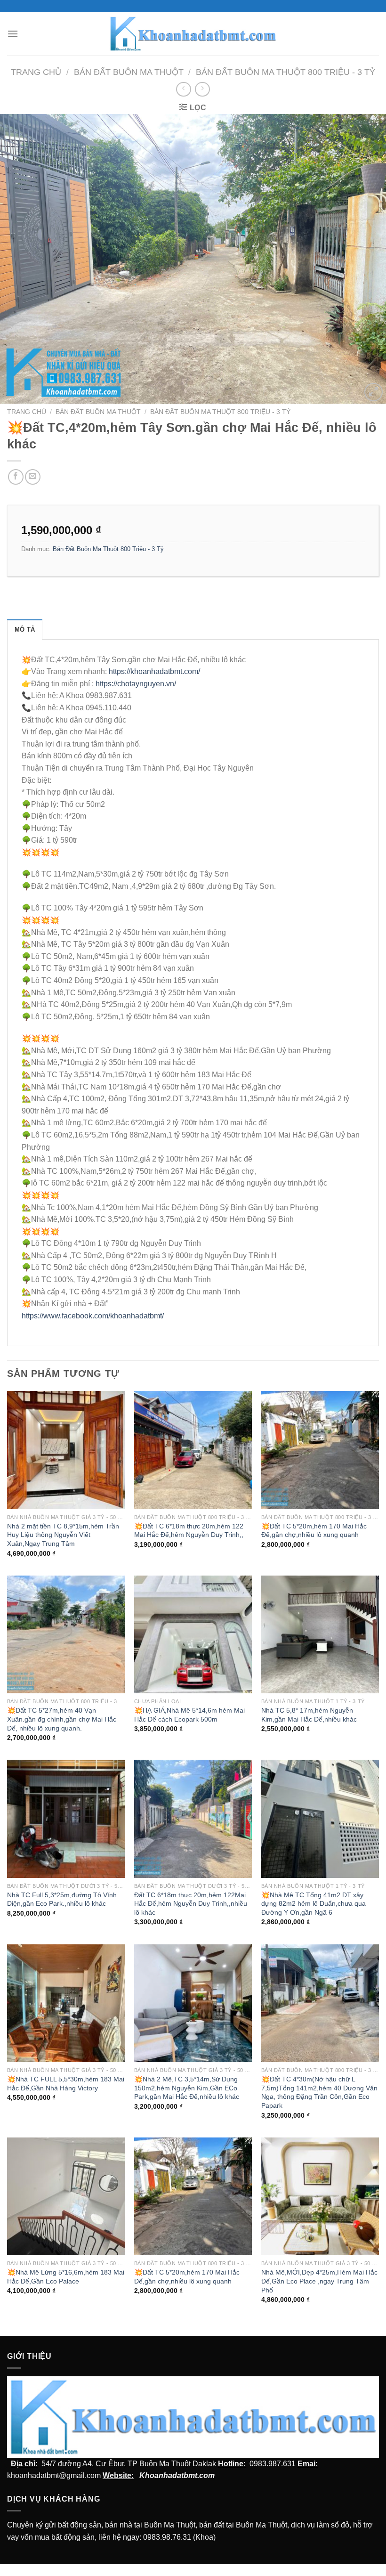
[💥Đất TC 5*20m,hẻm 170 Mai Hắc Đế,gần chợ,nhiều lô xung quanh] (320, 1450)
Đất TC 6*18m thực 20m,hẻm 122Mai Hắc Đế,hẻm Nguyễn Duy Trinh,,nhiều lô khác (191, 1904)
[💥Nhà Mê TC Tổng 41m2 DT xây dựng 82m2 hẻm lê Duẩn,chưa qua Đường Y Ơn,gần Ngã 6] (320, 1819)
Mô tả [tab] (25, 630)
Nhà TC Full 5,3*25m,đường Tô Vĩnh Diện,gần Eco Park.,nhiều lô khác (62, 1899)
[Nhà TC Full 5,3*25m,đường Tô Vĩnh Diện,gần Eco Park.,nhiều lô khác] (66, 1819)
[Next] (366, 259)
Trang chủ (36, 72)
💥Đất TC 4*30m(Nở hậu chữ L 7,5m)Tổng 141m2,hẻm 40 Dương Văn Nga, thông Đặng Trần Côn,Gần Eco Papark (319, 2092)
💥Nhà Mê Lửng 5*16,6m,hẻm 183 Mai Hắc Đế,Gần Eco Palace (66, 2277)
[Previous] (20, 259)
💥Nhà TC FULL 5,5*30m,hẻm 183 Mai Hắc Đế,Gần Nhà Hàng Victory (66, 2084)
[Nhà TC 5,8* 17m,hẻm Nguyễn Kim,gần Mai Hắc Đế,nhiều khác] (320, 1634)
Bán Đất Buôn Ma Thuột (129, 72)
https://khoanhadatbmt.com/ (154, 671)
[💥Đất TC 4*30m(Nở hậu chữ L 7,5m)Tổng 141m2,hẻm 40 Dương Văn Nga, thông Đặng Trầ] (320, 2003)
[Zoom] (374, 392)
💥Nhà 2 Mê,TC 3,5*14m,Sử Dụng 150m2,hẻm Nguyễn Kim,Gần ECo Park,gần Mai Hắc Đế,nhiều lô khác (187, 2088)
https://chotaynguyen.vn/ (136, 684)
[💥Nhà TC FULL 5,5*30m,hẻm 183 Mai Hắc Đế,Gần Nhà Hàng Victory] (66, 2003)
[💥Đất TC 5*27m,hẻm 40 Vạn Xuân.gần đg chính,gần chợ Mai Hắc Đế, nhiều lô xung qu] (66, 1634)
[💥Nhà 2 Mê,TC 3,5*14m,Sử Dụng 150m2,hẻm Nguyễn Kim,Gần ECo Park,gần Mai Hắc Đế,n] (193, 2003)
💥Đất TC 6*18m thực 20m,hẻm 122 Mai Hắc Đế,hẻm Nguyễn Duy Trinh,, (189, 1531)
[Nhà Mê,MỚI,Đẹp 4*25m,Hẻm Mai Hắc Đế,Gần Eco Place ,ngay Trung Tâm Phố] (320, 2196)
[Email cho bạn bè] (33, 477)
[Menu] (13, 34)
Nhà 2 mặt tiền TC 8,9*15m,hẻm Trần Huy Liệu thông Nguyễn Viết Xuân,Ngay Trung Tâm (63, 1535)
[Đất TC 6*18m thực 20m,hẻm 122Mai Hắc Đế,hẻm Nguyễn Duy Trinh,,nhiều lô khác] (193, 1819)
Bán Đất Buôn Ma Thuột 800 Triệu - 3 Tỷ (285, 72)
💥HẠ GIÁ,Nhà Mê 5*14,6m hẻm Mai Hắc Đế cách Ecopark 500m (189, 1715)
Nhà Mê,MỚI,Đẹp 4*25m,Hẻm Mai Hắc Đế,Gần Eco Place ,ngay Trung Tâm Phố (319, 2281)
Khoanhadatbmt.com (177, 2475)
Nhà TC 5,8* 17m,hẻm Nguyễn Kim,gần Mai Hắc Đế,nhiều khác (309, 1715)
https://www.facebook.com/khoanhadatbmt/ (93, 1316)
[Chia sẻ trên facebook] (16, 477)
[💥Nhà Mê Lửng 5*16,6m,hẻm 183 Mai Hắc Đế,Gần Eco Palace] (66, 2196)
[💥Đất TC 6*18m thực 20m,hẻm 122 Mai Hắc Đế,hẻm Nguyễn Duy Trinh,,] (193, 1450)
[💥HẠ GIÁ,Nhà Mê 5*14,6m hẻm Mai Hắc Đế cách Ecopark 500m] (193, 1634)
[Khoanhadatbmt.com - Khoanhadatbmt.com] (193, 33)
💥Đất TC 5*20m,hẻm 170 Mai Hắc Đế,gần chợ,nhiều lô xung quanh (314, 1531)
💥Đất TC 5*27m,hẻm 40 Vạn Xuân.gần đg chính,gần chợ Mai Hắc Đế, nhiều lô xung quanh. (62, 1719)
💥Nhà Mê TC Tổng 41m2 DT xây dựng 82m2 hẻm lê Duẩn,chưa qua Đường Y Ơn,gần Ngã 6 (314, 1904)
